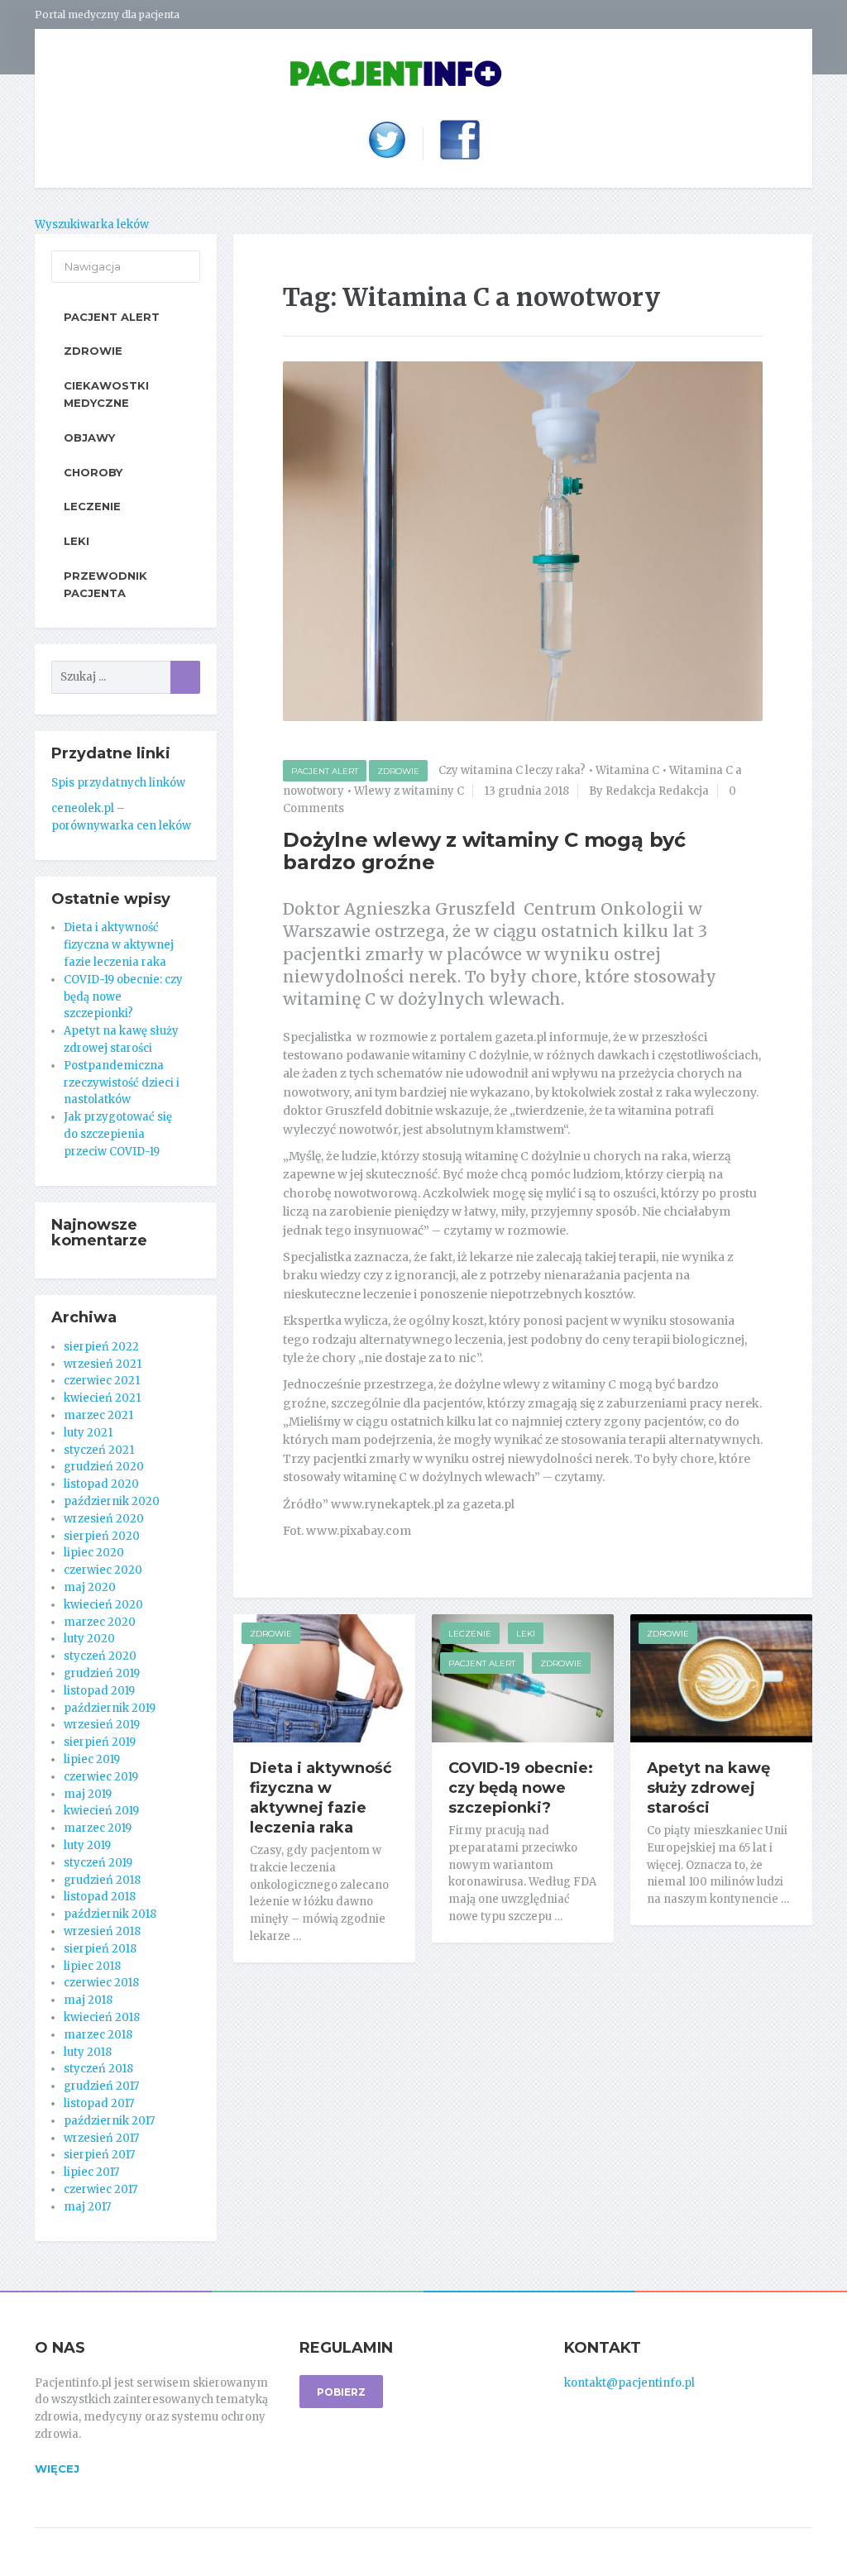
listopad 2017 (99, 2103)
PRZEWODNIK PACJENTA (105, 584)
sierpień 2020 (102, 1536)
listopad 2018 (100, 1897)
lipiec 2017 (91, 2172)
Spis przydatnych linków (118, 783)
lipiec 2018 (92, 1966)
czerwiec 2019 (101, 1777)
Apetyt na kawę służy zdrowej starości (708, 1788)
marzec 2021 (98, 1415)
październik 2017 (109, 2121)
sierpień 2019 (100, 1742)
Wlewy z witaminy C (409, 791)
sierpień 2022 (101, 1347)
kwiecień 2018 (102, 2017)
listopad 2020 (101, 1484)
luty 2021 (88, 1433)
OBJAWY (89, 437)
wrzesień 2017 (101, 2138)
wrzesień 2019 (102, 1725)
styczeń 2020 (100, 1656)
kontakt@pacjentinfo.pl (629, 2383)
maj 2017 (87, 2207)
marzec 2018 (98, 2035)
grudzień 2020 (104, 1467)
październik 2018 (110, 1914)
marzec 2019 (98, 1828)
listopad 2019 (99, 1691)
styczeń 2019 (98, 1863)
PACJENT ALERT (325, 771)
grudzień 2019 (102, 1673)
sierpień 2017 (99, 2155)
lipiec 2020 (94, 1553)
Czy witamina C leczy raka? (512, 770)
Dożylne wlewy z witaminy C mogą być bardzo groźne (484, 851)
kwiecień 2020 (103, 1605)
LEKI (526, 1634)
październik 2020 (112, 1501)
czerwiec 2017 (100, 2189)
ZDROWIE (398, 771)
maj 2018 (88, 2000)
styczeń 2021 (99, 1450)
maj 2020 (90, 1587)
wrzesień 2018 (102, 1931)
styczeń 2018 (98, 2069)
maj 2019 (88, 1794)
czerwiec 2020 (103, 1570)
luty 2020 (89, 1639)
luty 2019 (87, 1845)
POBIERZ (341, 2392)
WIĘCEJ (57, 2468)
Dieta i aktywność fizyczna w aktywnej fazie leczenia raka (321, 1798)
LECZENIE (470, 1634)
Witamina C (627, 770)
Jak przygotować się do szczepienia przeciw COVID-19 (118, 1134)
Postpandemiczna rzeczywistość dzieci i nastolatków (122, 1083)
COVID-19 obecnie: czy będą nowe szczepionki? (521, 1788)
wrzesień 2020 (104, 1519)
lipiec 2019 (92, 1759)
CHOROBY (93, 472)
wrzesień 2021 (103, 1364)
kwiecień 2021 (102, 1398)
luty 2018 (88, 2052)
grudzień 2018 (102, 1880)
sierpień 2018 (100, 1949)
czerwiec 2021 (102, 1381)
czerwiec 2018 (101, 1983)
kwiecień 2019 (101, 1811)
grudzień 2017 (101, 2086)
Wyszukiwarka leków (92, 225)
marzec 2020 (100, 1622)
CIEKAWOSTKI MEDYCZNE (106, 394)
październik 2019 (110, 1708)
